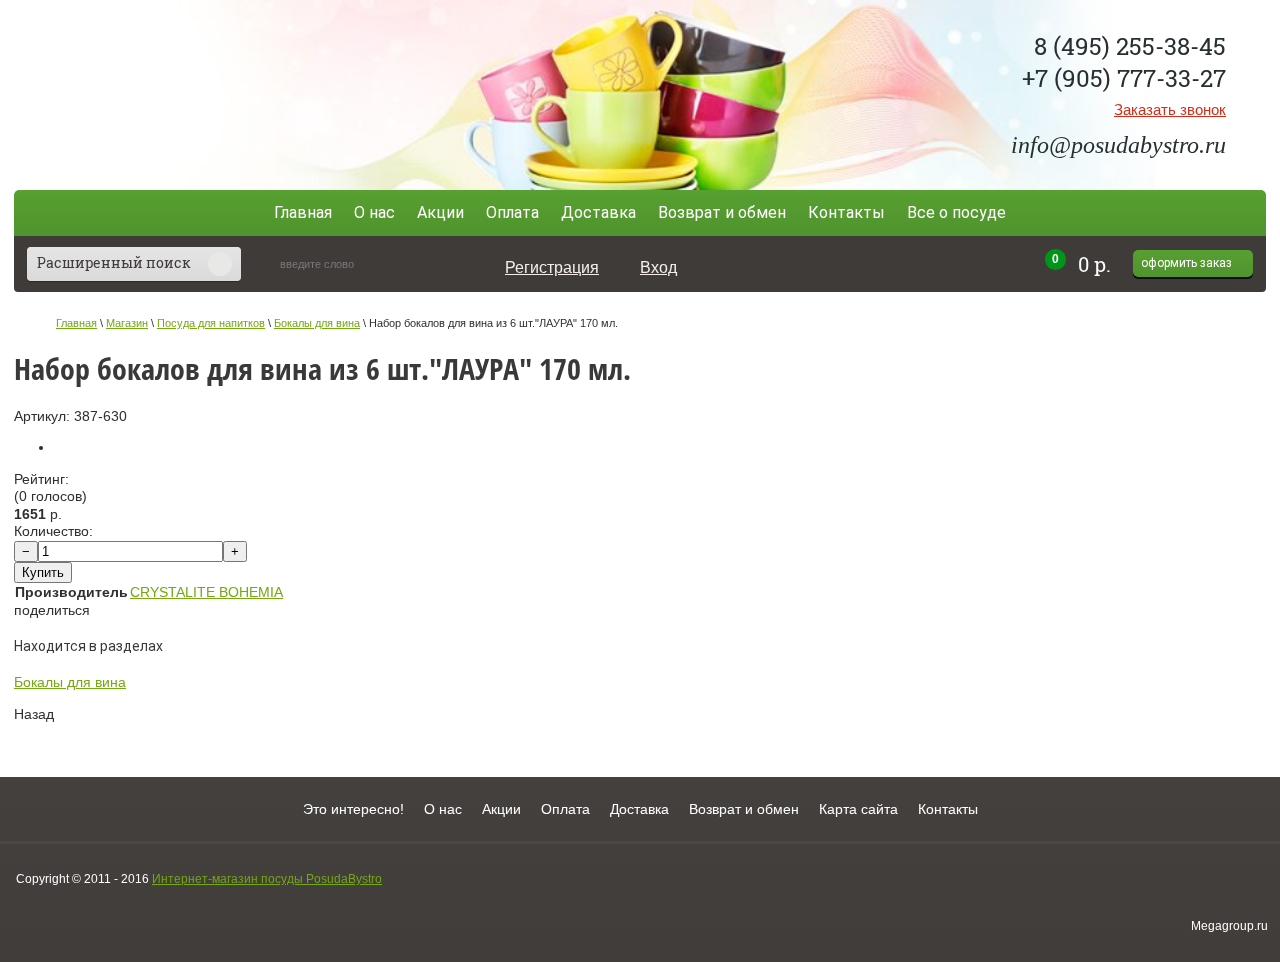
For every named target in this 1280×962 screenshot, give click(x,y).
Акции (440, 212)
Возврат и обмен (722, 212)
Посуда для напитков (211, 323)
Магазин (127, 323)
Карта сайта (858, 809)
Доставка (598, 212)
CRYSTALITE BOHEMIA (206, 592)
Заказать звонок (1170, 110)
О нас (374, 212)
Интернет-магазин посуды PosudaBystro (267, 879)
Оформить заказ (1186, 263)
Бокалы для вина (317, 323)
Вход (658, 267)
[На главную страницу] (161, 92)
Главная (303, 212)
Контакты (846, 212)
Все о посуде (956, 212)
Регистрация (552, 267)
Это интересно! (353, 809)
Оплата (512, 212)
